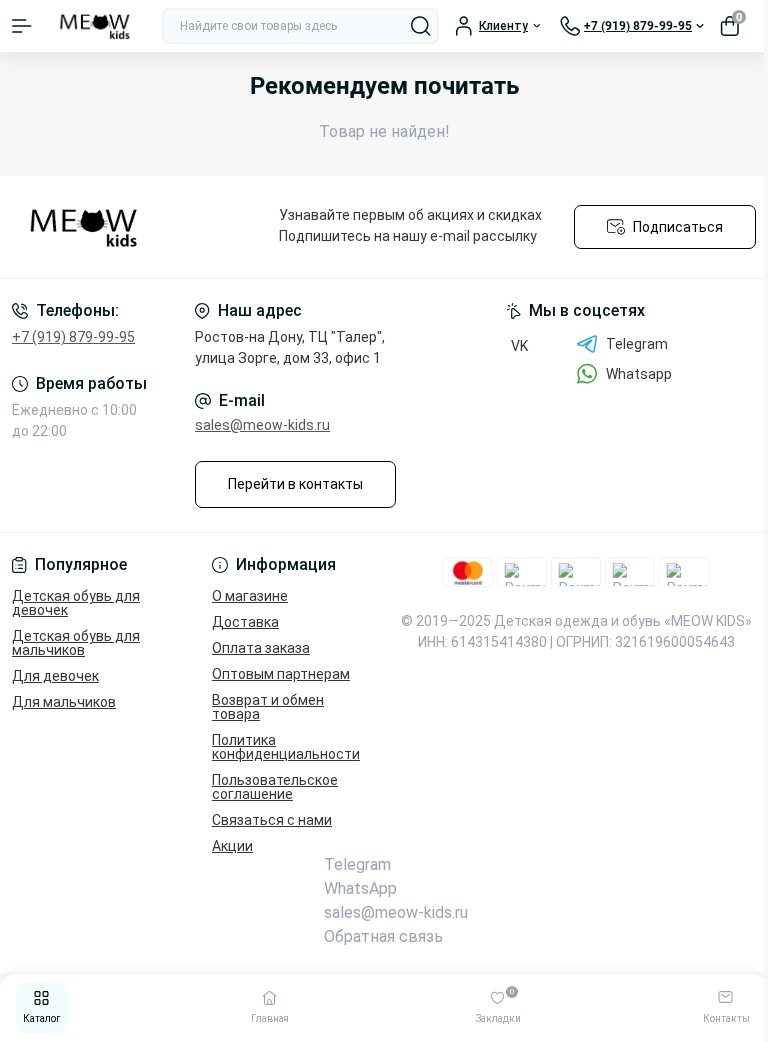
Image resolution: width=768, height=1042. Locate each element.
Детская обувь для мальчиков (76, 643)
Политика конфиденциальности (286, 747)
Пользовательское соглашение (275, 787)
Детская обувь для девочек (76, 603)
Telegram (637, 344)
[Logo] (97, 26)
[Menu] (22, 26)
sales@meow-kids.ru (262, 425)
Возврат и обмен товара (268, 707)
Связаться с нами (272, 820)
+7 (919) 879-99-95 (73, 337)
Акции (232, 846)
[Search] (421, 26)
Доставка (245, 622)
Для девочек (55, 676)
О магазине (250, 596)
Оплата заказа (261, 648)
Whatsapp (639, 374)
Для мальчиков (64, 702)
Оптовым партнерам (281, 674)
